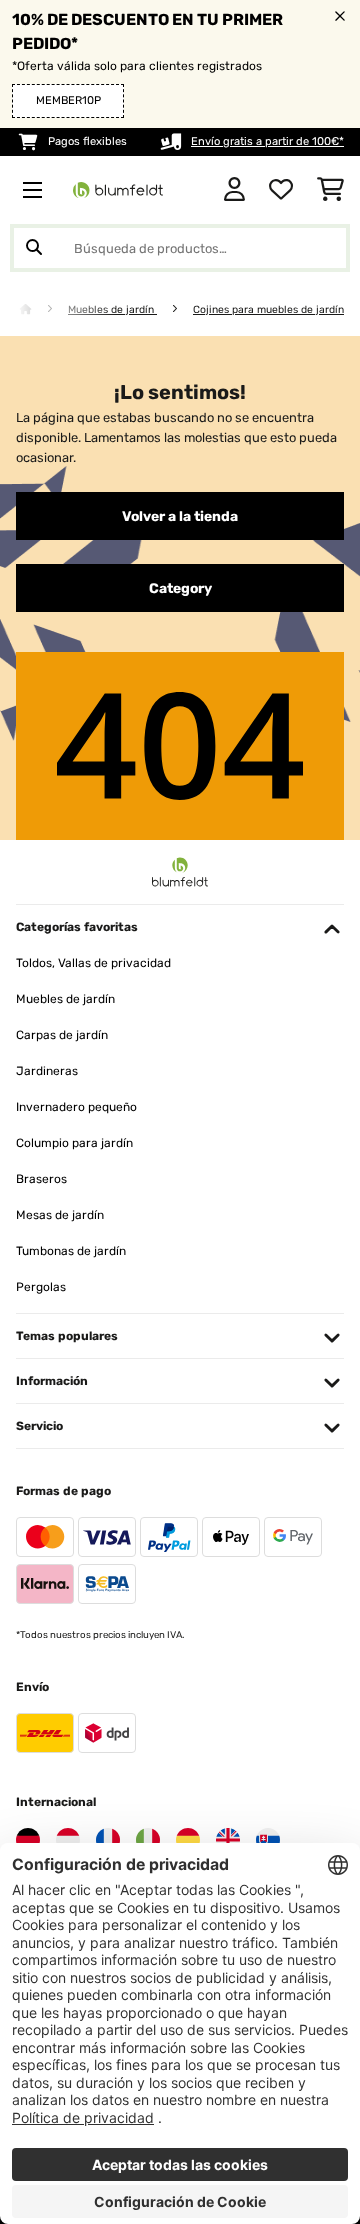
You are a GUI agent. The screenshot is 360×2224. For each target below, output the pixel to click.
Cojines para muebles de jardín (268, 309)
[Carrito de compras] (330, 190)
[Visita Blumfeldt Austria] (68, 1840)
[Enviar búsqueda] (34, 248)
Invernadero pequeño (76, 1107)
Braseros (41, 1179)
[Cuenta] (234, 190)
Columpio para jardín (74, 1143)
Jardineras (47, 1071)
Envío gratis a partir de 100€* (267, 141)
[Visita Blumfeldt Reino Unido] (228, 1840)
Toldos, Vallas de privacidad (93, 963)
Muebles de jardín (112, 309)
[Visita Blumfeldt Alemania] (28, 1840)
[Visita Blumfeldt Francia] (108, 1840)
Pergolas (41, 1287)
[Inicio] (44, 309)
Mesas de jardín (60, 1215)
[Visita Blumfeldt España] (188, 1840)
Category (180, 588)
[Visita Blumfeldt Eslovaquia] (268, 1840)
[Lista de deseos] (281, 190)
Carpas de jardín (62, 1035)
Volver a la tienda (180, 516)
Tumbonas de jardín (71, 1251)
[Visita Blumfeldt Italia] (148, 1840)
